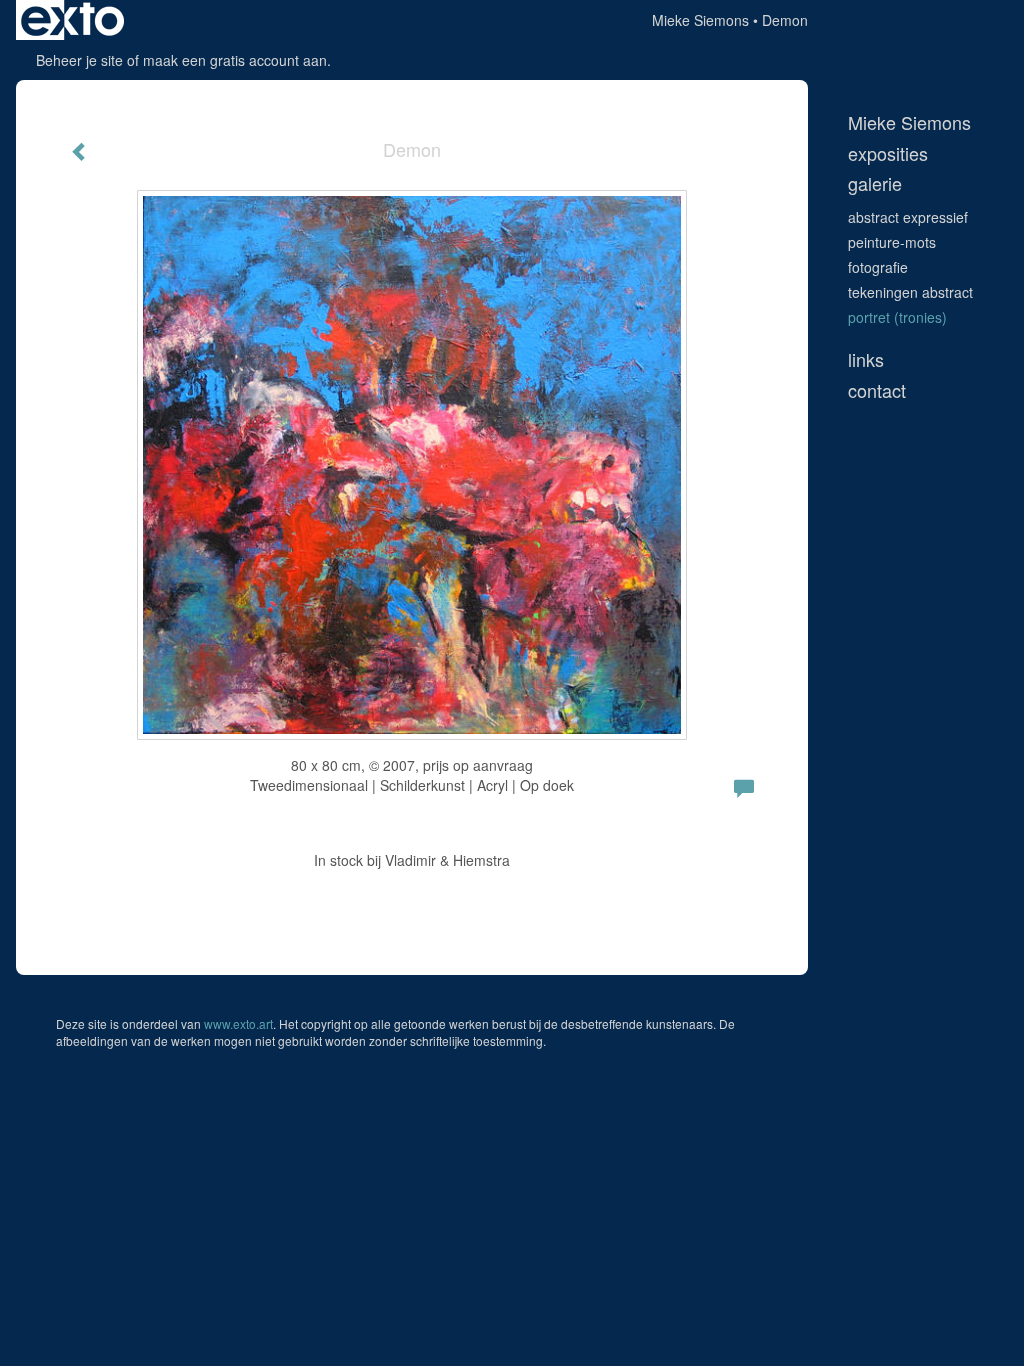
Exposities (888, 153)
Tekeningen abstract (910, 292)
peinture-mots (892, 242)
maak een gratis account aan (235, 60)
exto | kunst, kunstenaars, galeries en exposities (72, 20)
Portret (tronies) (897, 317)
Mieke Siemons (700, 20)
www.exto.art (238, 1023)
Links (866, 359)
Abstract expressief (908, 217)
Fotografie (878, 267)
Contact (877, 390)
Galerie (875, 183)
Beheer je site (79, 60)
